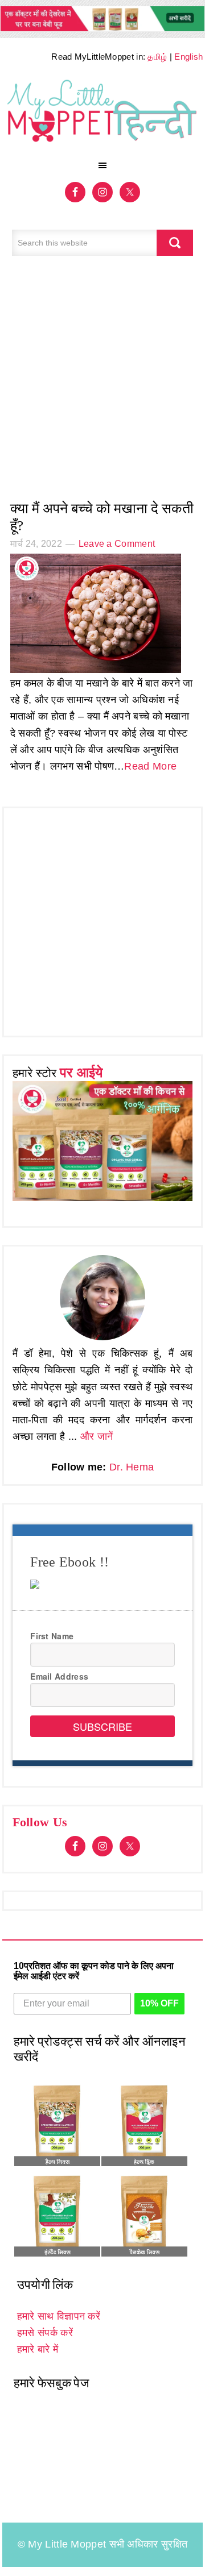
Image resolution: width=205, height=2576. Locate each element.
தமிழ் (157, 57)
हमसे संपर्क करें (45, 2333)
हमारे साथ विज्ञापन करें (59, 2316)
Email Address (59, 1676)
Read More (150, 766)
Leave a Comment (117, 544)
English (188, 57)
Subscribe (102, 1726)
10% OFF (159, 2003)
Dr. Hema (132, 1467)
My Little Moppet (103, 115)
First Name (52, 1636)
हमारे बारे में (38, 2349)
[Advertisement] (102, 384)
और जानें (97, 1436)
